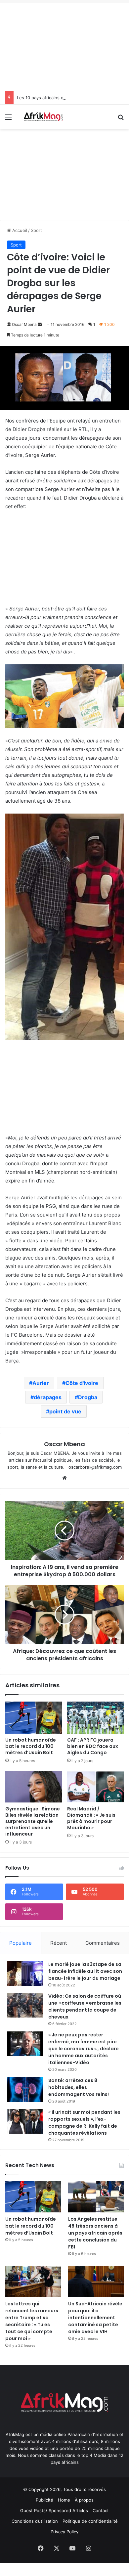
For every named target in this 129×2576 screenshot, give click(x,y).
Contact (101, 2510)
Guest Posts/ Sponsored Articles (54, 2510)
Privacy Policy (64, 2532)
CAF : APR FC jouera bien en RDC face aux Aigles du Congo (93, 1746)
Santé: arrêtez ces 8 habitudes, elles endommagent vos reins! (79, 2087)
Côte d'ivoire (82, 1383)
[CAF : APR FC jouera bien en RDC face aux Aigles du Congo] (95, 1717)
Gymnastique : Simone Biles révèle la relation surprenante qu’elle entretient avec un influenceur (33, 1821)
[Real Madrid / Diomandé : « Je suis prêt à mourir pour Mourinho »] (95, 1787)
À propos (84, 2500)
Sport (36, 230)
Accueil (19, 230)
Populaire (21, 1943)
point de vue (65, 1411)
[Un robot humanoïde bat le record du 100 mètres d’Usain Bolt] (34, 1717)
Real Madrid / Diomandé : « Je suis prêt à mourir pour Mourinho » (91, 1818)
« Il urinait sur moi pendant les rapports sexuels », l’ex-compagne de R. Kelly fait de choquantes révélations (84, 2123)
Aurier (41, 1383)
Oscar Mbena (24, 324)
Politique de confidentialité (90, 2521)
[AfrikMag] (43, 117)
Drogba (88, 1397)
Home (64, 2500)
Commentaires (103, 1943)
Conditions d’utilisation (35, 2521)
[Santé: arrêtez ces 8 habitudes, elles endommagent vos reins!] (25, 2089)
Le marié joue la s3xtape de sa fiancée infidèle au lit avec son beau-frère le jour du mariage (85, 1971)
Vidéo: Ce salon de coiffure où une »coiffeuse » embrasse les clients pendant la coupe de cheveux (85, 2006)
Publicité (44, 2500)
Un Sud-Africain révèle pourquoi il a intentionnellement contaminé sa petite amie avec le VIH (95, 2318)
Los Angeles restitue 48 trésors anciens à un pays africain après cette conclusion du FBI (95, 2233)
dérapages (48, 1397)
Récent (59, 1943)
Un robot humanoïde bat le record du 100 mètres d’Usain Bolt (31, 1746)
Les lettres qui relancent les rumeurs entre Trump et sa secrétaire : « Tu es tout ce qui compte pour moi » (32, 2321)
